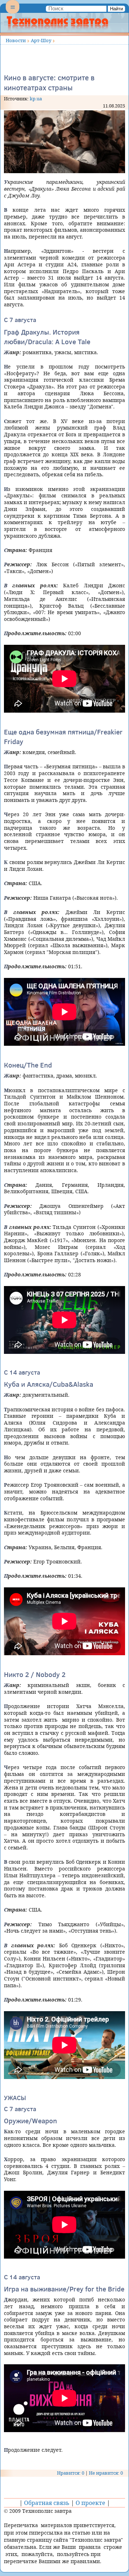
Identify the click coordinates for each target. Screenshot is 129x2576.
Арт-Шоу (41, 40)
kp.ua (36, 99)
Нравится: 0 (71, 2473)
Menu (13, 13)
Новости (16, 40)
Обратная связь (47, 2503)
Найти (116, 9)
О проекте (90, 2503)
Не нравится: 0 (106, 2473)
